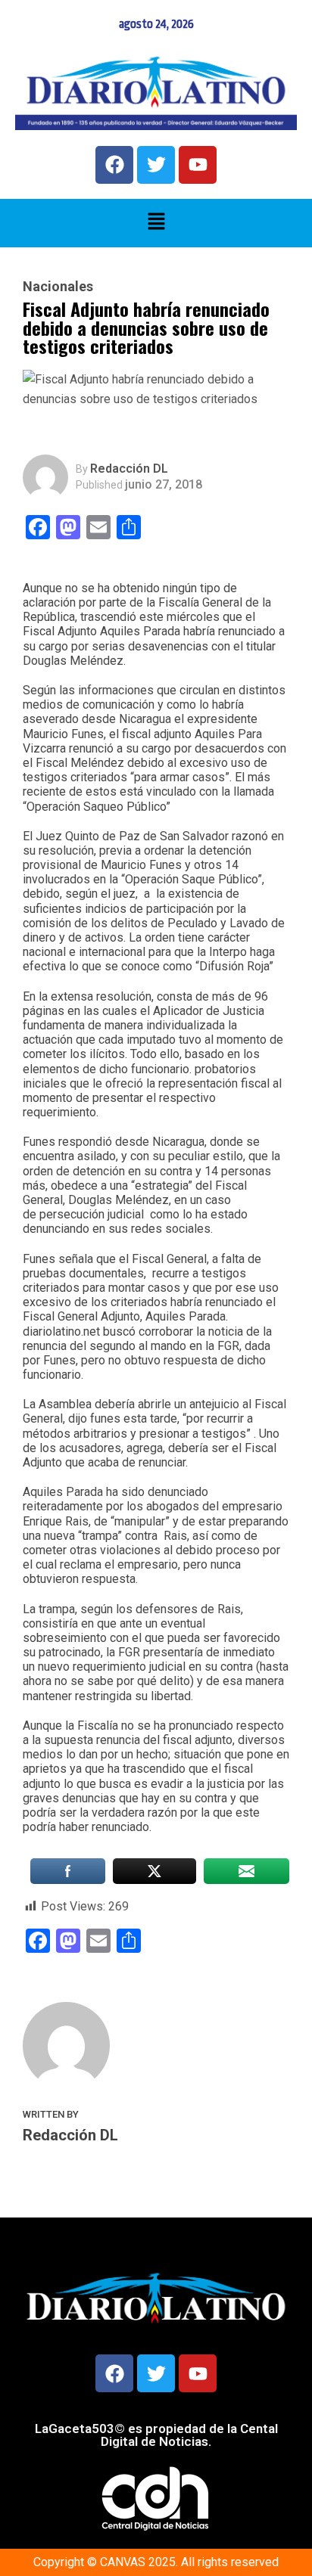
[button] (156, 223)
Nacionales (58, 287)
